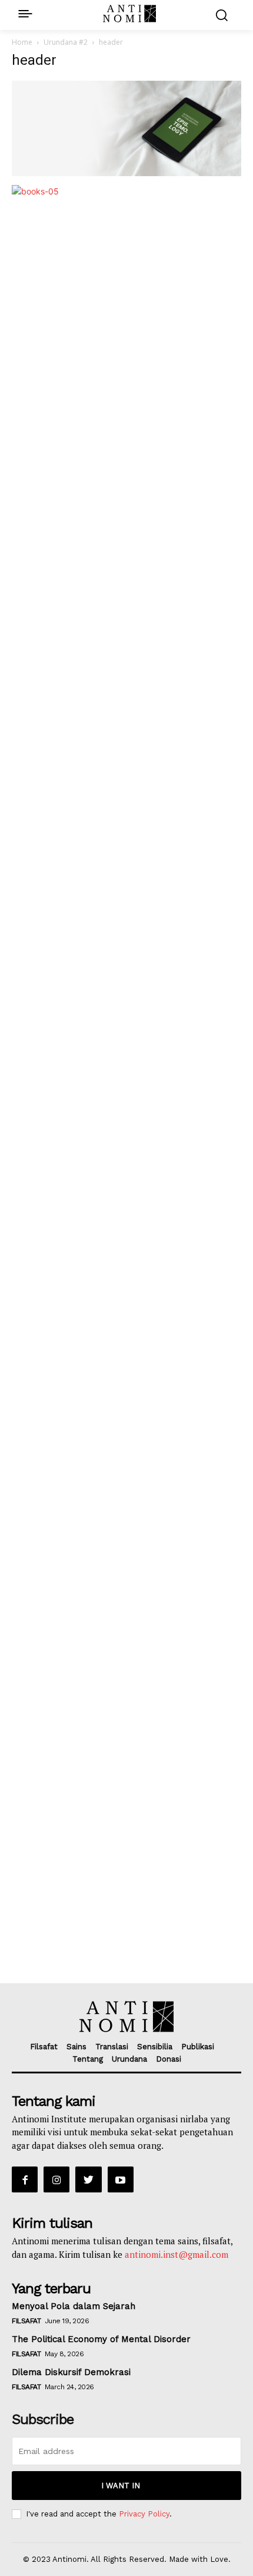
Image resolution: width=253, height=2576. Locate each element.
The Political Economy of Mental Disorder (101, 2339)
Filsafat (26, 2321)
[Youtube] (121, 2179)
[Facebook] (25, 2179)
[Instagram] (56, 2179)
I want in (121, 2486)
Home (22, 42)
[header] (126, 173)
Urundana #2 (66, 42)
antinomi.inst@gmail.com (177, 2254)
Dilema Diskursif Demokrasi (71, 2372)
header (34, 60)
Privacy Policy (144, 2514)
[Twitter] (88, 2179)
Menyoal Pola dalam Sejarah (74, 2306)
